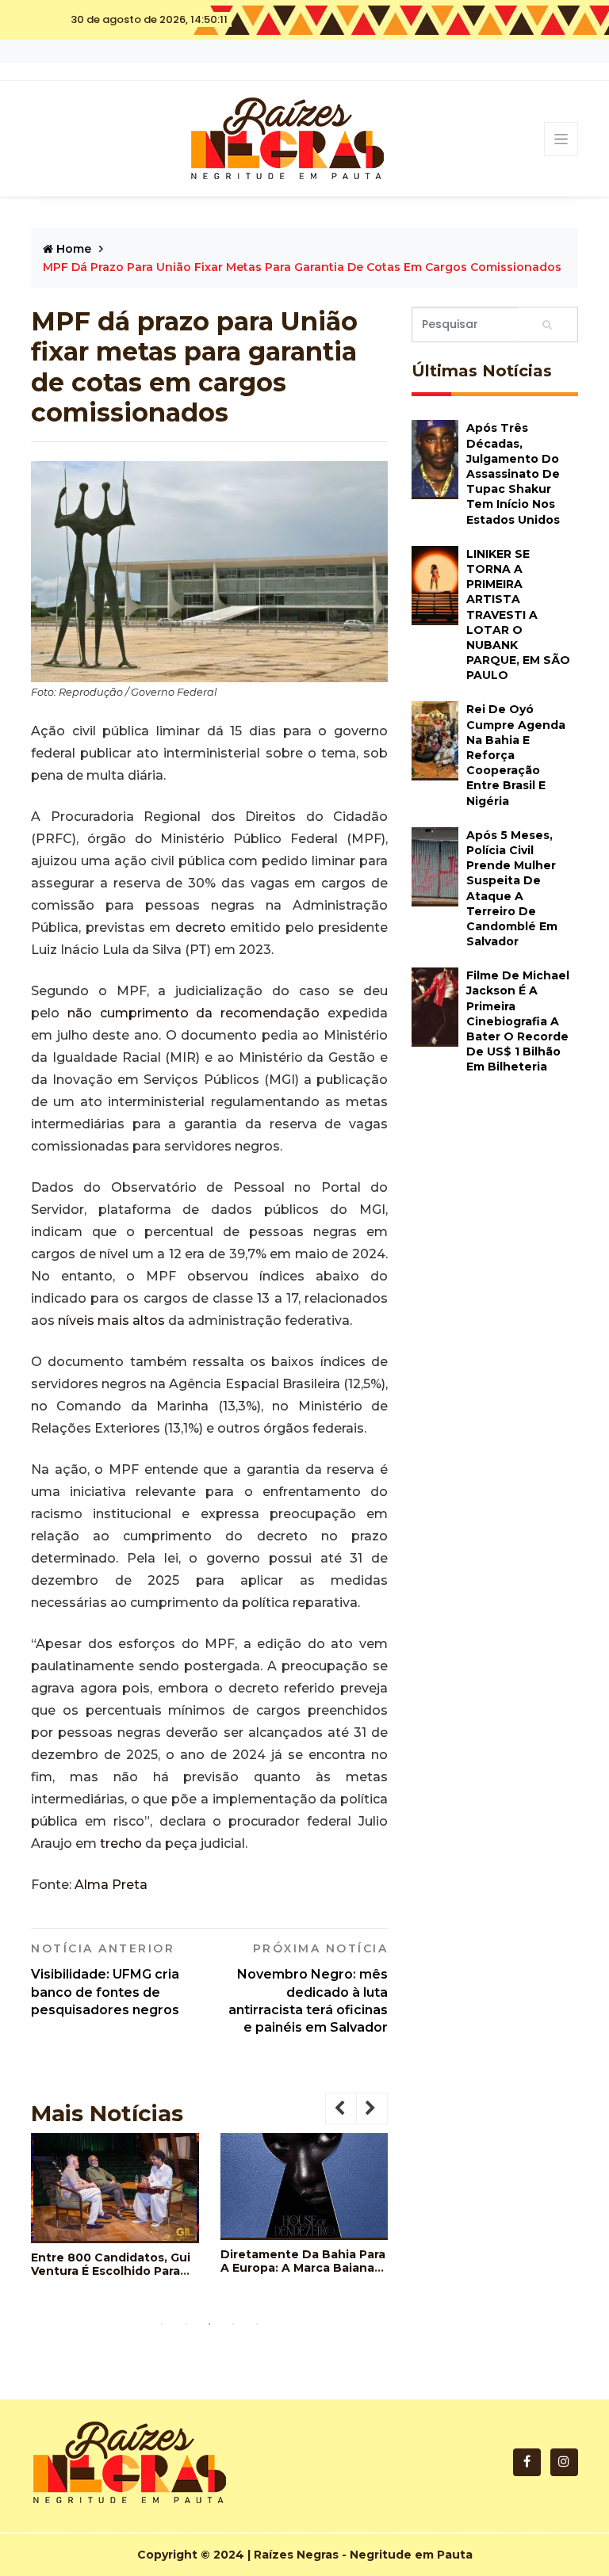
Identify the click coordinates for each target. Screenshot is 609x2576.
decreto (201, 927)
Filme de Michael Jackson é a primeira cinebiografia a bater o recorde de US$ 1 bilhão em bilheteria (518, 1021)
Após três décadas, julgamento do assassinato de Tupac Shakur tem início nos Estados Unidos (513, 473)
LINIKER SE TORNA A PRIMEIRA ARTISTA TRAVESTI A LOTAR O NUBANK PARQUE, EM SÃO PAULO (518, 615)
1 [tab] (162, 2324)
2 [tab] (186, 2324)
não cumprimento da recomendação (193, 1013)
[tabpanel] (115, 2211)
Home (72, 249)
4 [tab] (233, 2324)
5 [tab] (257, 2324)
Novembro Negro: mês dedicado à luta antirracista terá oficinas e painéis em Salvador (308, 1988)
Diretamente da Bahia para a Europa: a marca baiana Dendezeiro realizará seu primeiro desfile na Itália (303, 2274)
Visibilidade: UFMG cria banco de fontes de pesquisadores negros (105, 1979)
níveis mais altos (111, 1320)
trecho (121, 1843)
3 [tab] (209, 2324)
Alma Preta (109, 1885)
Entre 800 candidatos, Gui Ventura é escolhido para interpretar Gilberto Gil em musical (111, 2277)
